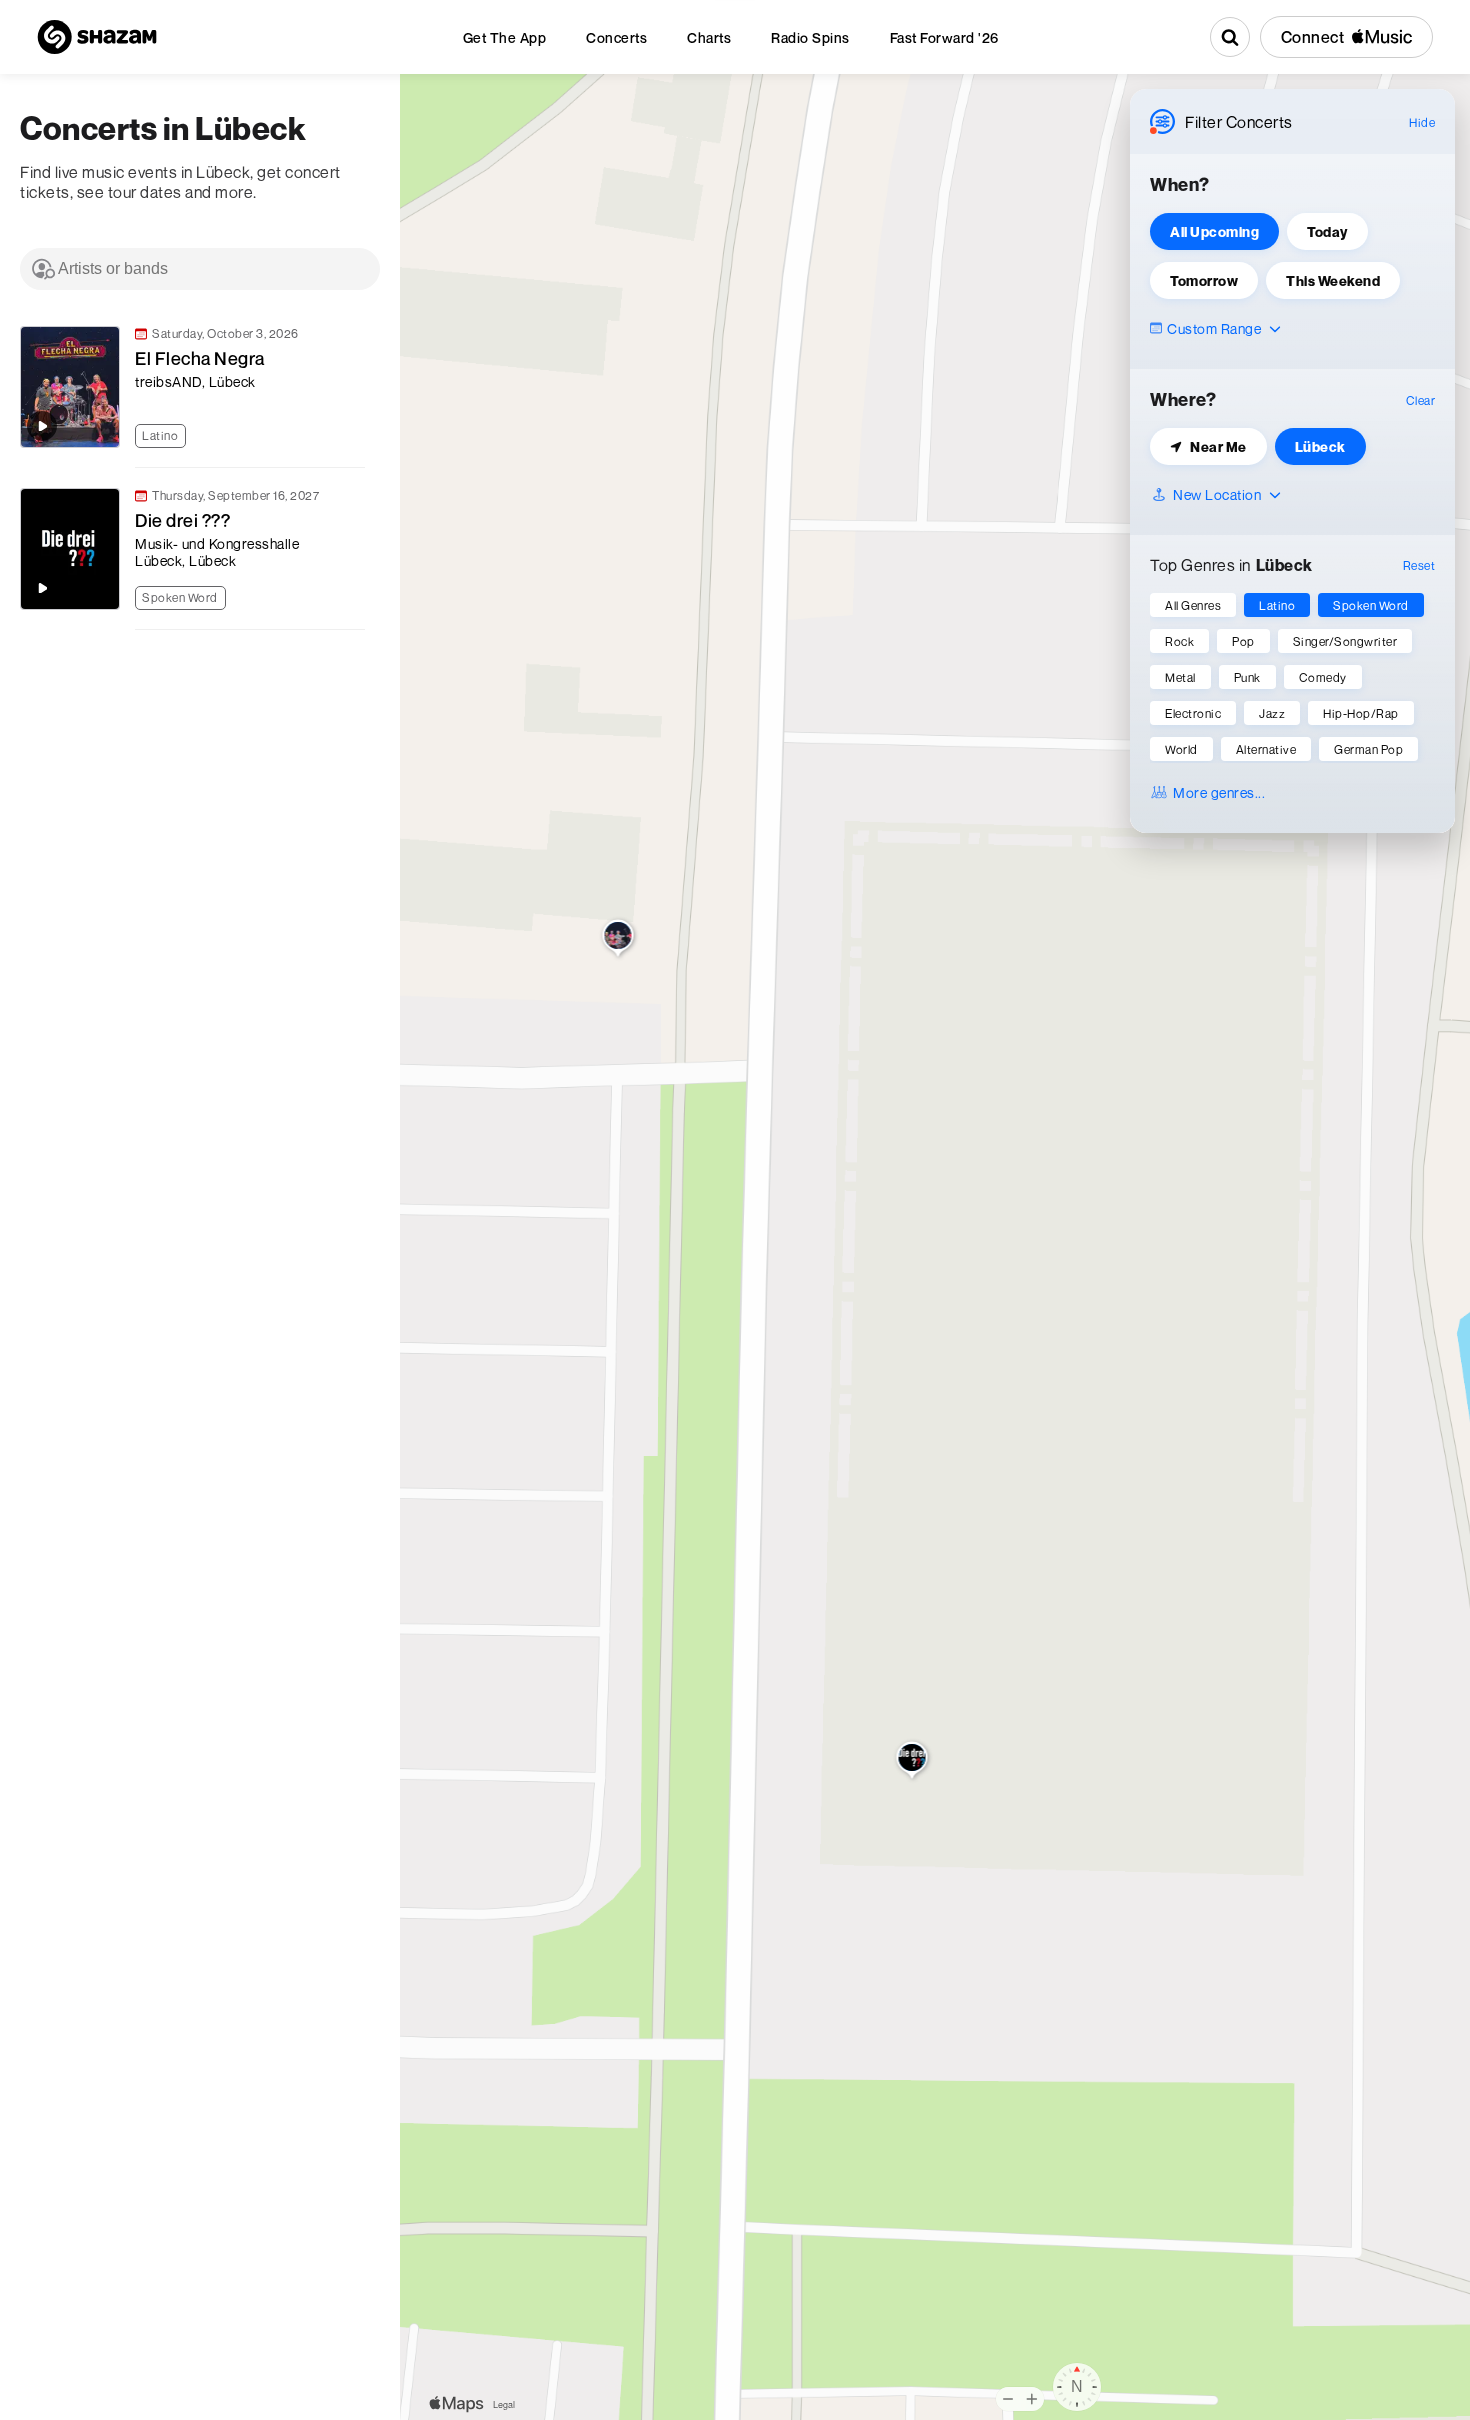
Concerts (616, 37)
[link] (190, 387)
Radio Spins (810, 37)
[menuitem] (505, 37)
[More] (359, 433)
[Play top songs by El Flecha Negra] (42, 426)
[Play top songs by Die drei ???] (42, 588)
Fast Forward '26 (944, 37)
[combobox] (200, 269)
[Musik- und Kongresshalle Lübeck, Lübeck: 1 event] (912, 1762)
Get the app (505, 37)
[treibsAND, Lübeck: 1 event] (618, 940)
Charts (709, 37)
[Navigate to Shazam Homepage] (97, 37)
